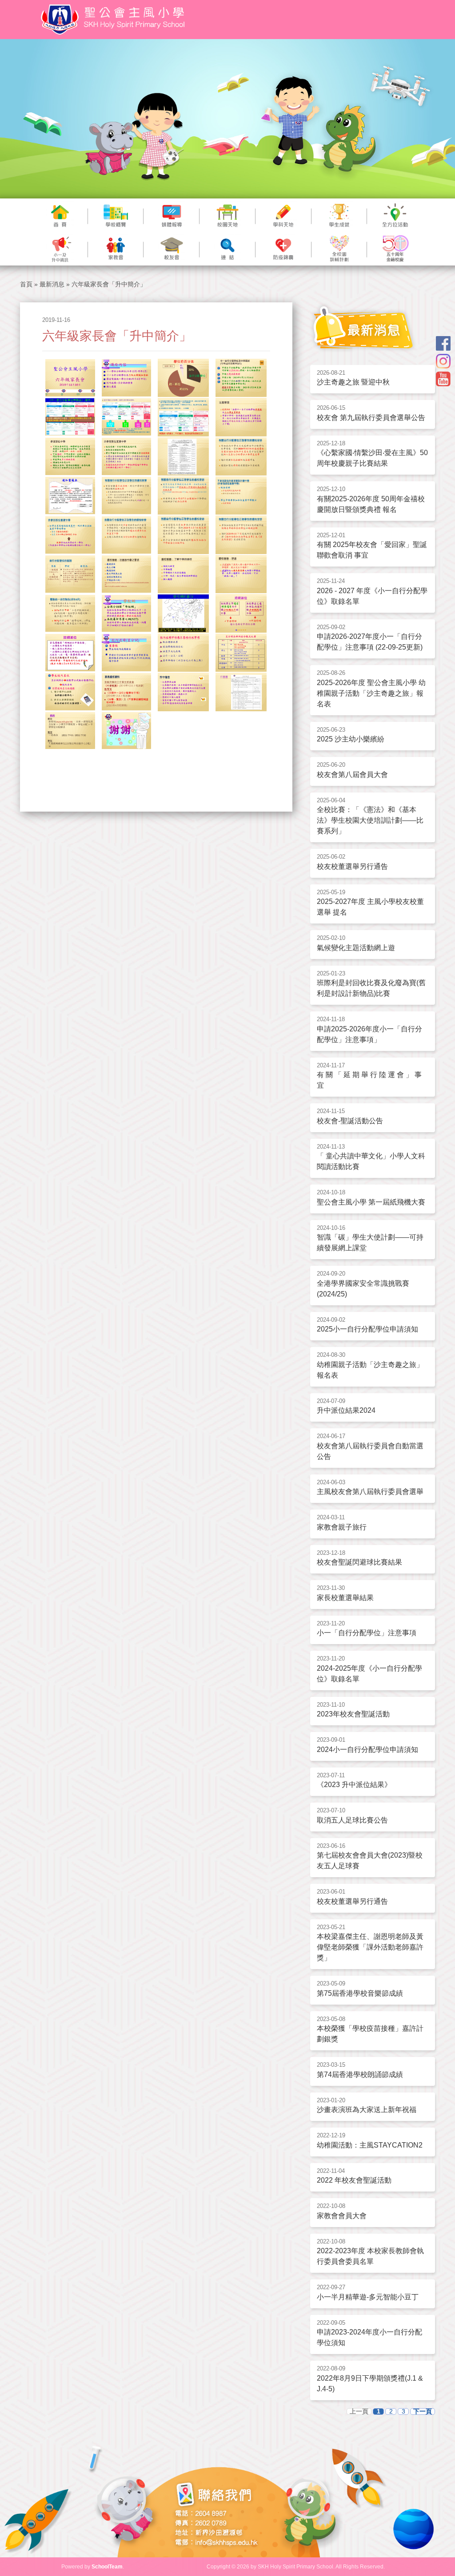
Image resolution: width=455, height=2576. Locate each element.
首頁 (26, 284)
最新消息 (52, 284)
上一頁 (359, 2412)
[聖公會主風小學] (114, 20)
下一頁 (423, 2412)
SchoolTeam (107, 2567)
